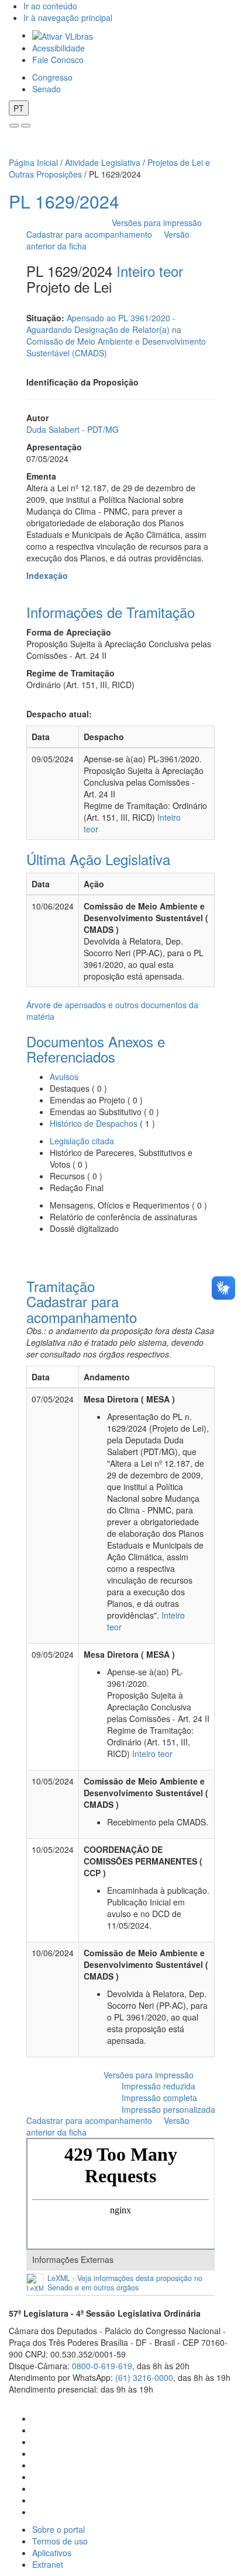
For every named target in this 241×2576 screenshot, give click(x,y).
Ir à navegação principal (68, 18)
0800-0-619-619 (102, 2366)
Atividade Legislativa (103, 162)
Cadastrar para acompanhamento (92, 234)
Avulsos (64, 1077)
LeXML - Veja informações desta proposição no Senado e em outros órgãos (125, 2283)
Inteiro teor (150, 271)
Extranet (48, 2564)
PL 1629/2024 (64, 201)
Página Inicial (33, 162)
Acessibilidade (58, 48)
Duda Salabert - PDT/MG (73, 429)
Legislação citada (82, 1141)
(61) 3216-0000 (144, 2377)
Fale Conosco (58, 60)
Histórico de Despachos (94, 1123)
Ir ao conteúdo (50, 6)
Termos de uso (60, 2541)
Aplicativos (52, 2553)
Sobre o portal (58, 2529)
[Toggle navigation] (14, 126)
